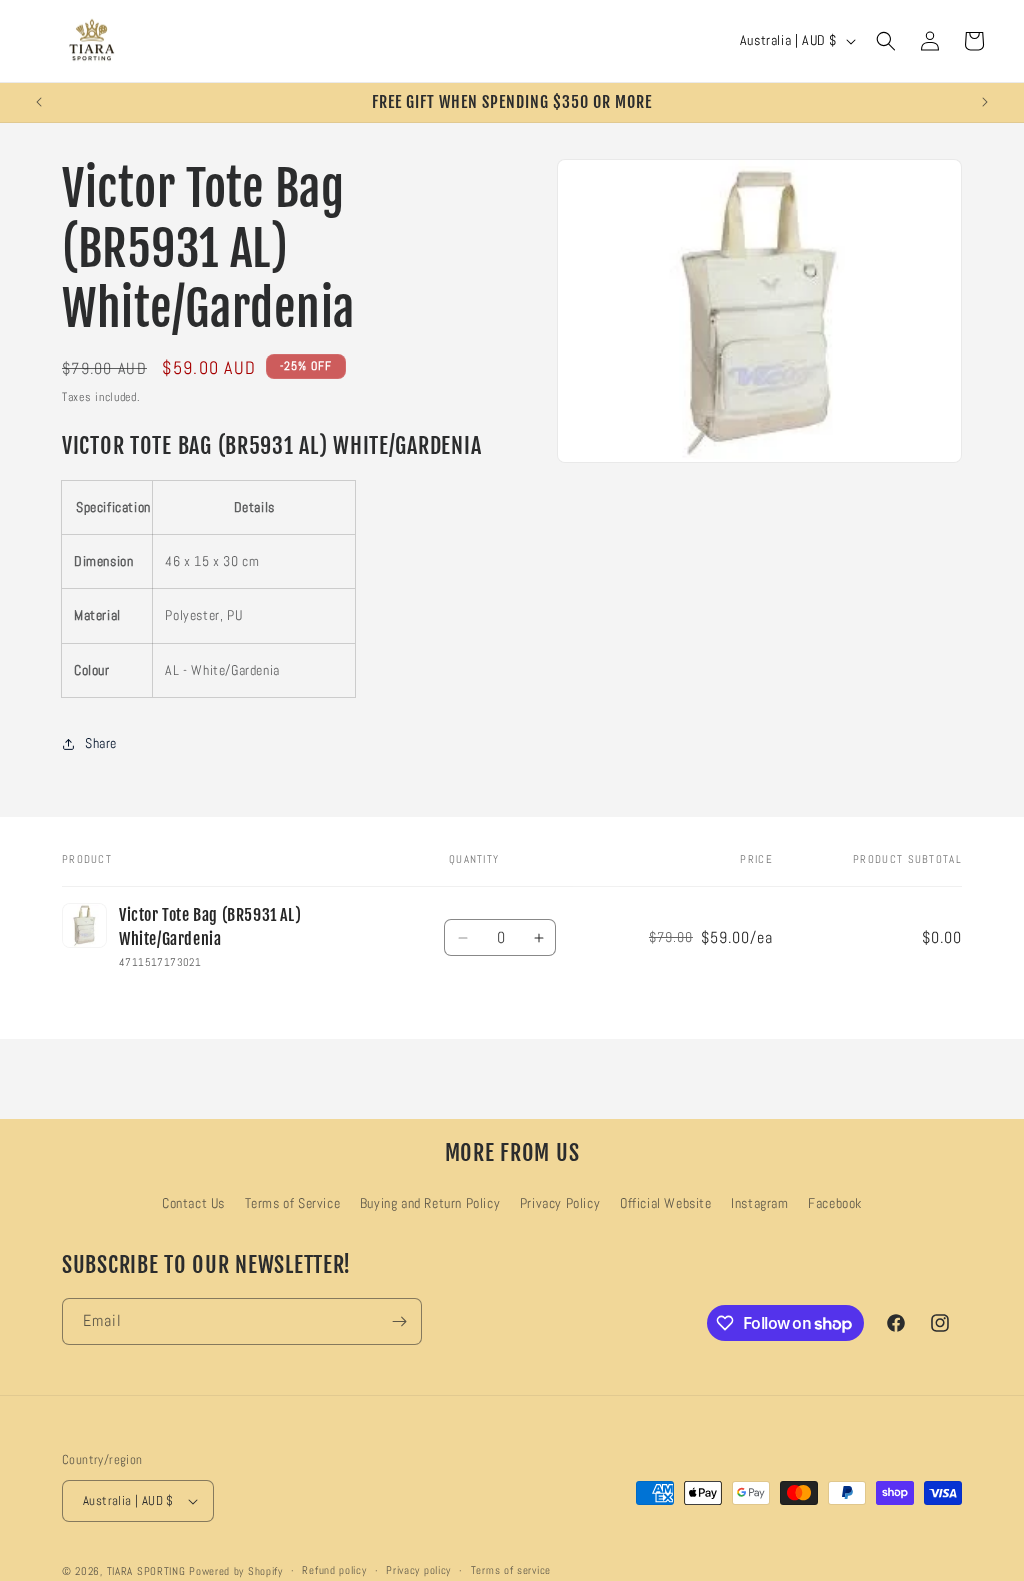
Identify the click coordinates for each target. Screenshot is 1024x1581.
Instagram (759, 1203)
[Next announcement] (985, 102)
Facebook (835, 1203)
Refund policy (334, 1570)
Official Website (666, 1203)
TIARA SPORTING (146, 1571)
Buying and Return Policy (430, 1203)
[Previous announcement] (39, 102)
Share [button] (101, 743)
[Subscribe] (399, 1321)
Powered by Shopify (236, 1571)
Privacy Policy (560, 1203)
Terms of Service (293, 1203)
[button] (886, 41)
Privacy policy (418, 1570)
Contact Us (193, 1203)
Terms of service (511, 1570)
